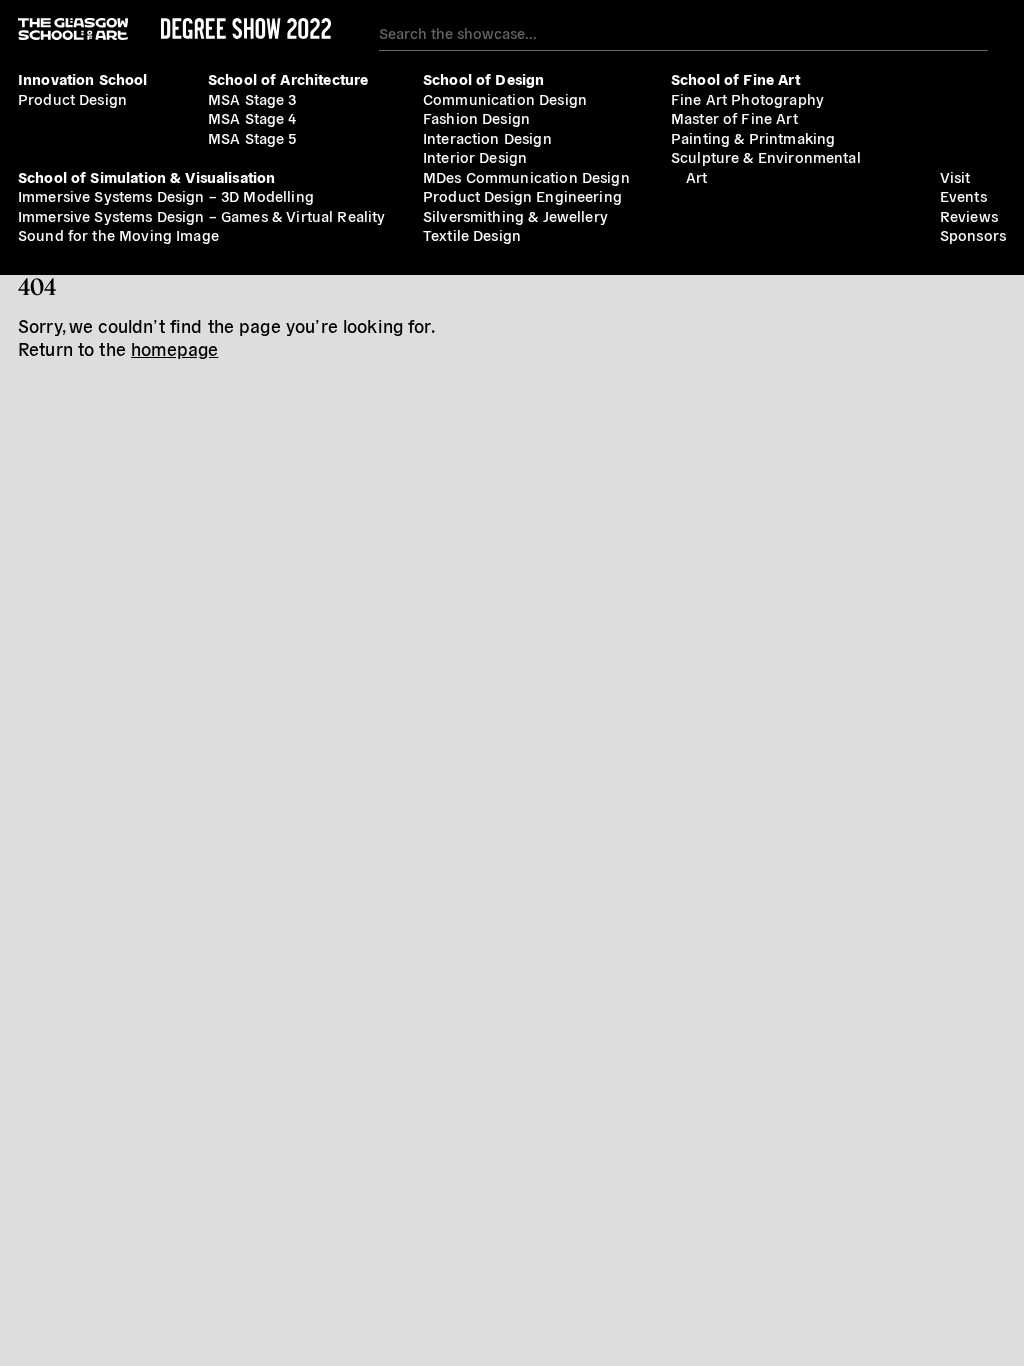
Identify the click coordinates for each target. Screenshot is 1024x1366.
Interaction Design (487, 137)
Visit (955, 176)
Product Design (72, 98)
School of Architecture (288, 78)
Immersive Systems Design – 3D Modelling (166, 195)
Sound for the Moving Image (118, 234)
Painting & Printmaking (753, 137)
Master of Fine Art (734, 117)
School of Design (483, 78)
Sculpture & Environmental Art (766, 166)
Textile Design (472, 234)
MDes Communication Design (526, 176)
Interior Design (475, 156)
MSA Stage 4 (252, 117)
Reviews (969, 215)
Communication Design (505, 98)
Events (963, 195)
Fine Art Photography (747, 98)
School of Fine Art (735, 78)
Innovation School (83, 78)
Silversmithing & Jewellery (515, 215)
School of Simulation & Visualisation (146, 176)
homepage (174, 348)
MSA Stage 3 (252, 98)
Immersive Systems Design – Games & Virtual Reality (202, 215)
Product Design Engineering (522, 195)
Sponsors (973, 234)
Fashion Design (476, 117)
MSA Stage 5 (252, 137)
